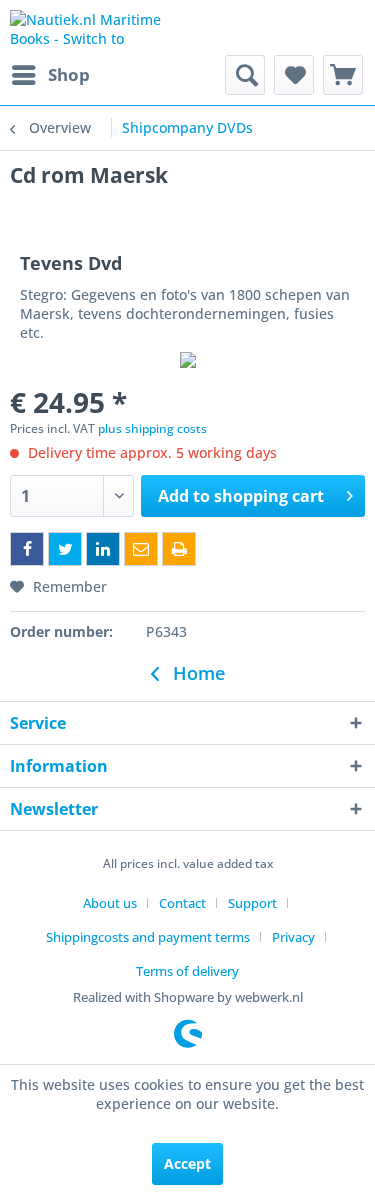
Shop (69, 74)
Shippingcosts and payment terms (148, 937)
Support (252, 903)
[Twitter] (65, 549)
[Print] (179, 549)
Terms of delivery (187, 971)
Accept (187, 1163)
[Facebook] (27, 549)
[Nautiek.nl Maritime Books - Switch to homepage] (99, 27)
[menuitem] (50, 75)
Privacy (293, 937)
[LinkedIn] (103, 549)
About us (110, 903)
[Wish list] (294, 75)
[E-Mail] (141, 549)
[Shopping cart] (343, 75)
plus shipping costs (152, 428)
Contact (182, 903)
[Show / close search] (245, 75)
